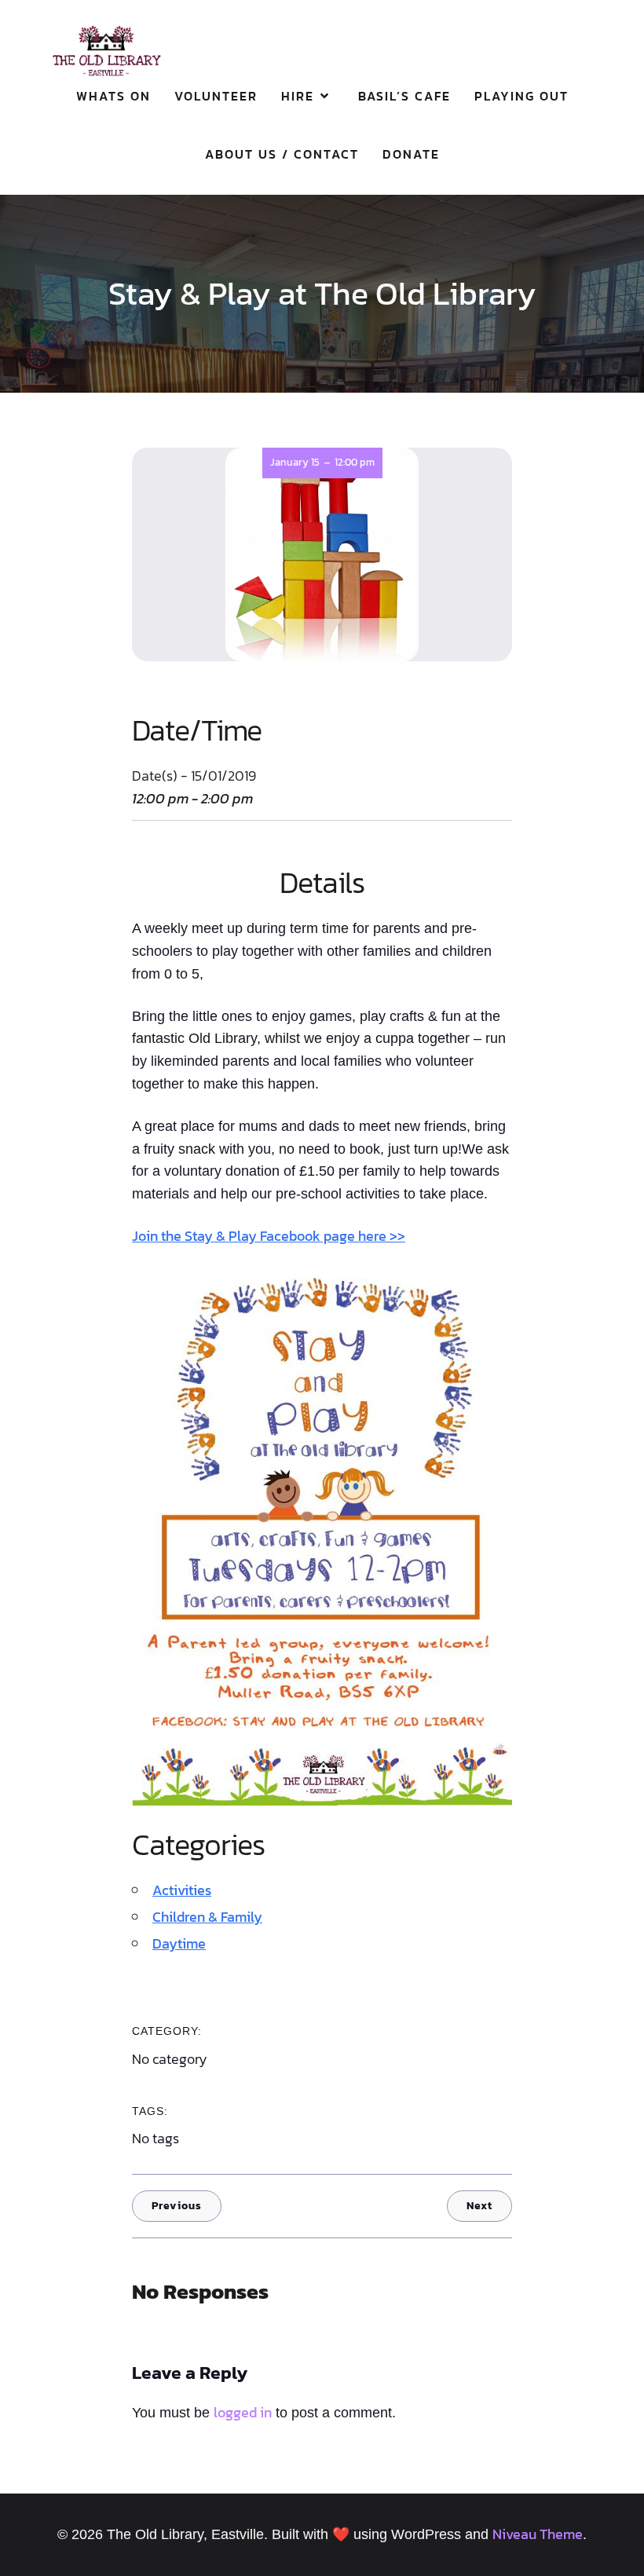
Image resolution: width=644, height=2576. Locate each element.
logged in (243, 2412)
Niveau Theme (538, 2534)
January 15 (295, 462)
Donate (411, 154)
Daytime (179, 1943)
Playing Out (521, 96)
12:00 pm (355, 462)
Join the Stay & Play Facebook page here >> (269, 1236)
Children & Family (207, 1917)
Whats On (113, 96)
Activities (182, 1890)
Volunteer (216, 96)
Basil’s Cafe (404, 96)
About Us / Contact (282, 154)
